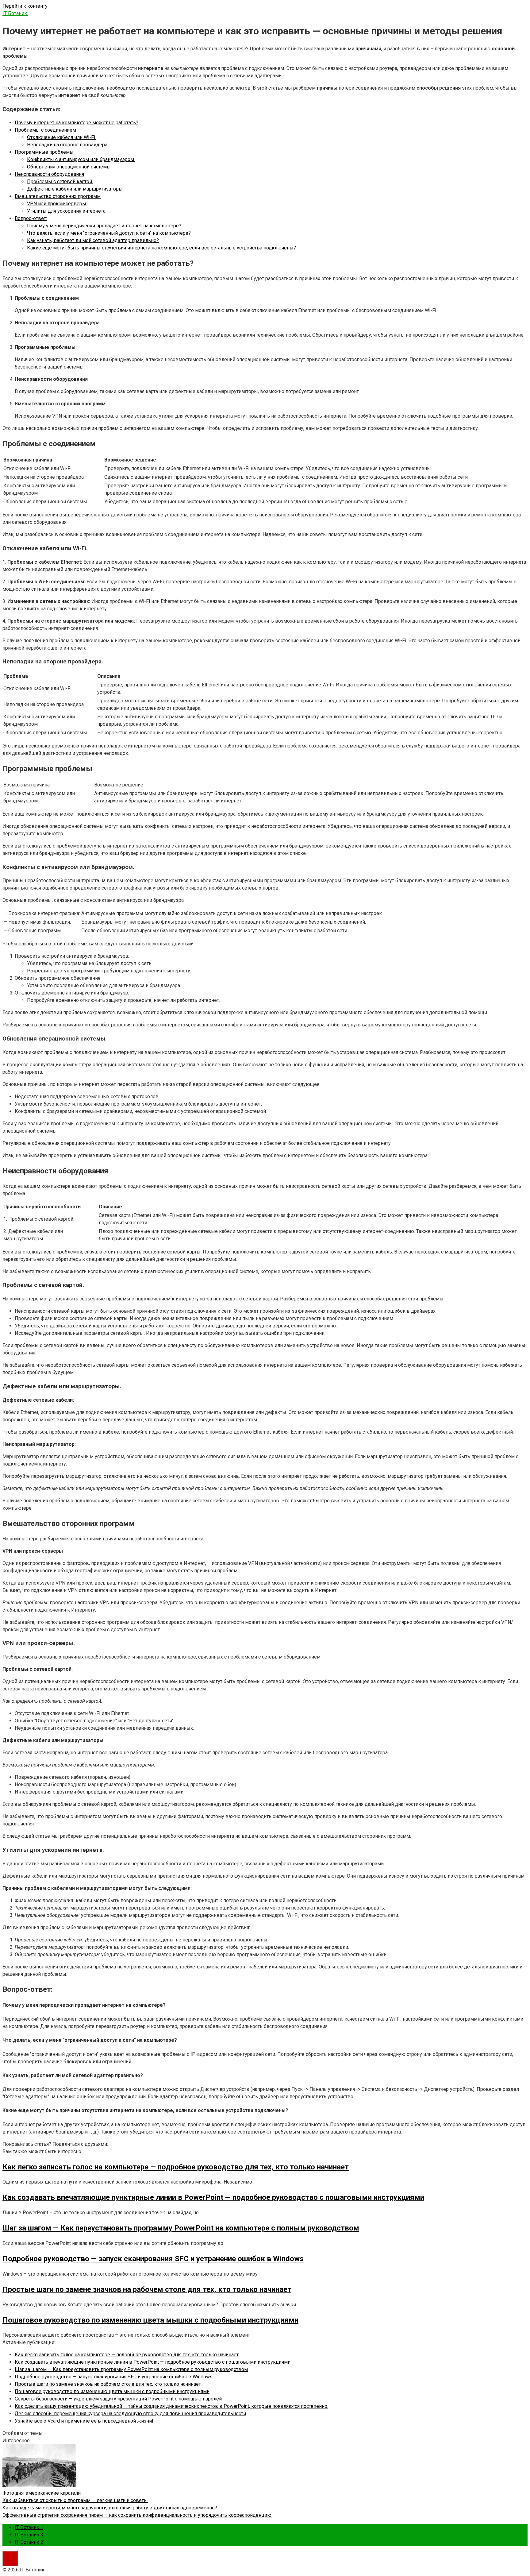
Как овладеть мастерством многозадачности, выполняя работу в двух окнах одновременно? (110, 2508)
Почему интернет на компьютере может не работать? (77, 123)
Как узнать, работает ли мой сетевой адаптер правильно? (93, 240)
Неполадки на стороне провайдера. (68, 145)
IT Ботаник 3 (29, 2535)
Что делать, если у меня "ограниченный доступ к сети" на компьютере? (109, 233)
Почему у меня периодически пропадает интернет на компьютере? (104, 226)
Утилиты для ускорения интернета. (67, 211)
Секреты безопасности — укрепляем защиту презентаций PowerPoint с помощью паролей (118, 2399)
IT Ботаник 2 (29, 2542)
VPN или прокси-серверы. (57, 204)
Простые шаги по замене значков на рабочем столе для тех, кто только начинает (108, 2384)
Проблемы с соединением (45, 130)
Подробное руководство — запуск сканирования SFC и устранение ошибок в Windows (114, 2377)
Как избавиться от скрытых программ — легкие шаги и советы (75, 2500)
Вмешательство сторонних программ (58, 196)
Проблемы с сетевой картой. (60, 182)
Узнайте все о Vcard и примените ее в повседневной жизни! (84, 2421)
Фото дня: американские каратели (42, 2493)
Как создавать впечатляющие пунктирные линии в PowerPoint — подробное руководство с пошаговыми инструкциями (153, 2362)
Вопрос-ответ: (31, 218)
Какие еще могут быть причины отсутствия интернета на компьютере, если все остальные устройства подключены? (161, 248)
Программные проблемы (44, 152)
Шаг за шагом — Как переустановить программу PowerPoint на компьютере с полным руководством (131, 2369)
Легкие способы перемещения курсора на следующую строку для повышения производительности (130, 2414)
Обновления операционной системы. (69, 167)
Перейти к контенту (25, 6)
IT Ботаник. (15, 13)
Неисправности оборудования (49, 174)
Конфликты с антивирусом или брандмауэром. (81, 159)
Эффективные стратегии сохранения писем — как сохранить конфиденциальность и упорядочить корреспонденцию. (137, 2515)
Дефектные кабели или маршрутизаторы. (75, 189)
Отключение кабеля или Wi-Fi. (61, 137)
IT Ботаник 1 (29, 2527)
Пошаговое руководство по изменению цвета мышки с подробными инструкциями (112, 2391)
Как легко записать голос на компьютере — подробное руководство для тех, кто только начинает (127, 2355)
